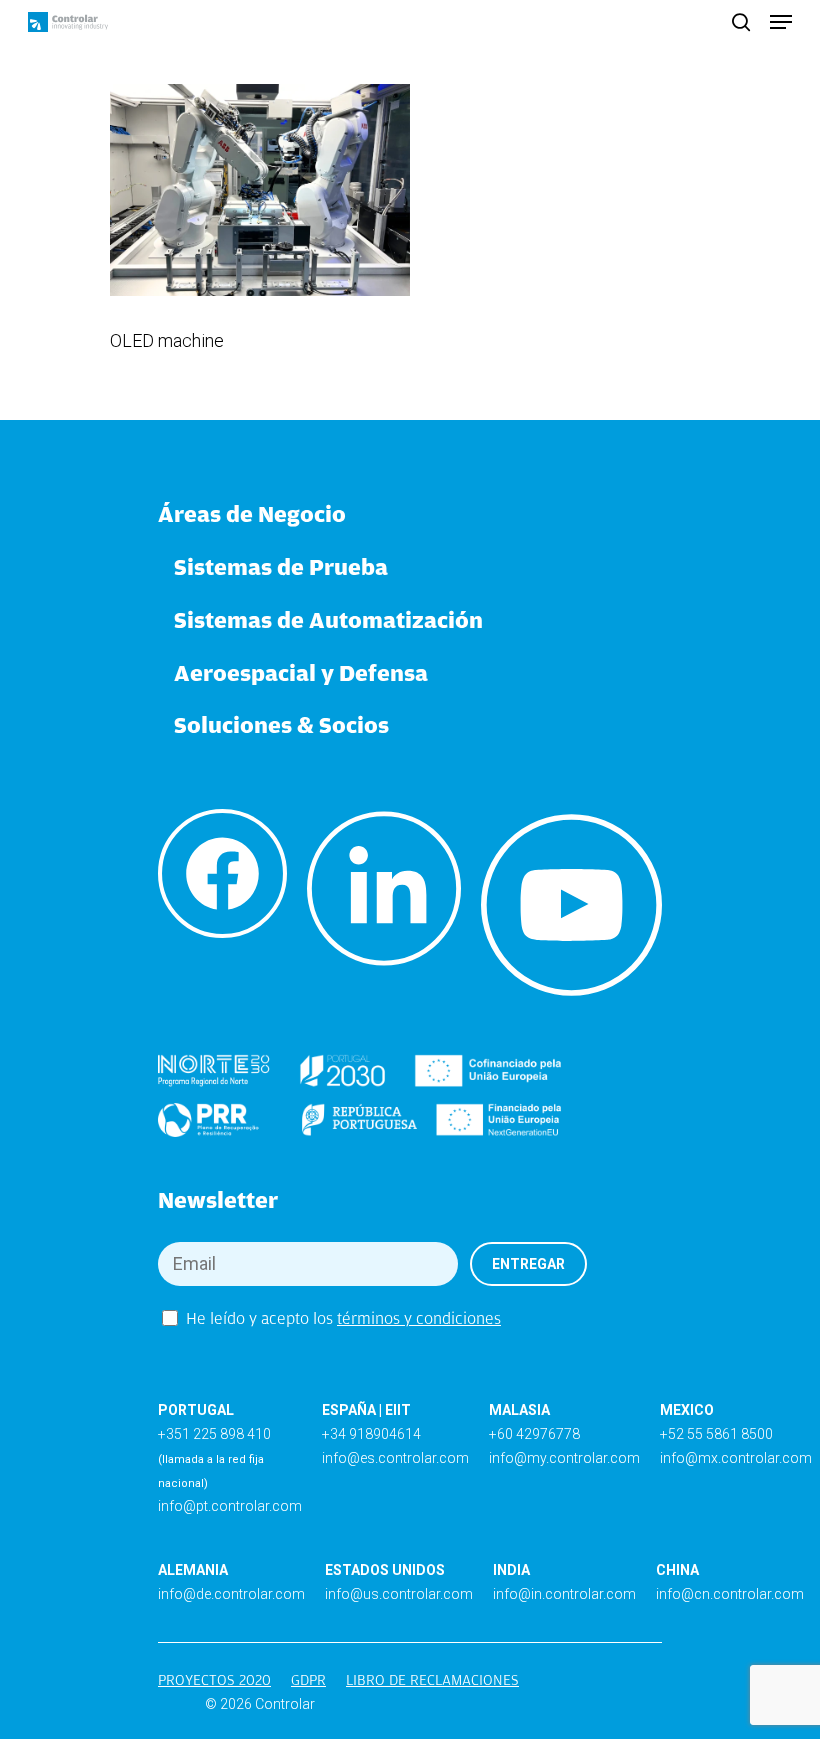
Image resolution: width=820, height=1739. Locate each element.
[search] (741, 22)
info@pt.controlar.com (230, 1506)
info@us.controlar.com (399, 1594)
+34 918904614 (371, 1434)
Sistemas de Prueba (281, 566)
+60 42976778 (534, 1434)
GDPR (308, 1680)
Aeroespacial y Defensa (301, 672)
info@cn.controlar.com (730, 1594)
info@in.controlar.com (564, 1594)
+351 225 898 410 (214, 1434)
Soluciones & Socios (281, 724)
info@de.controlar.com (231, 1594)
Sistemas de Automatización (328, 619)
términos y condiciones (419, 1318)
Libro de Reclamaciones (432, 1680)
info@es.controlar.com (395, 1458)
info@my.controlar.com (564, 1458)
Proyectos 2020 (214, 1680)
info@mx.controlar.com (736, 1458)
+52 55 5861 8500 (716, 1434)
